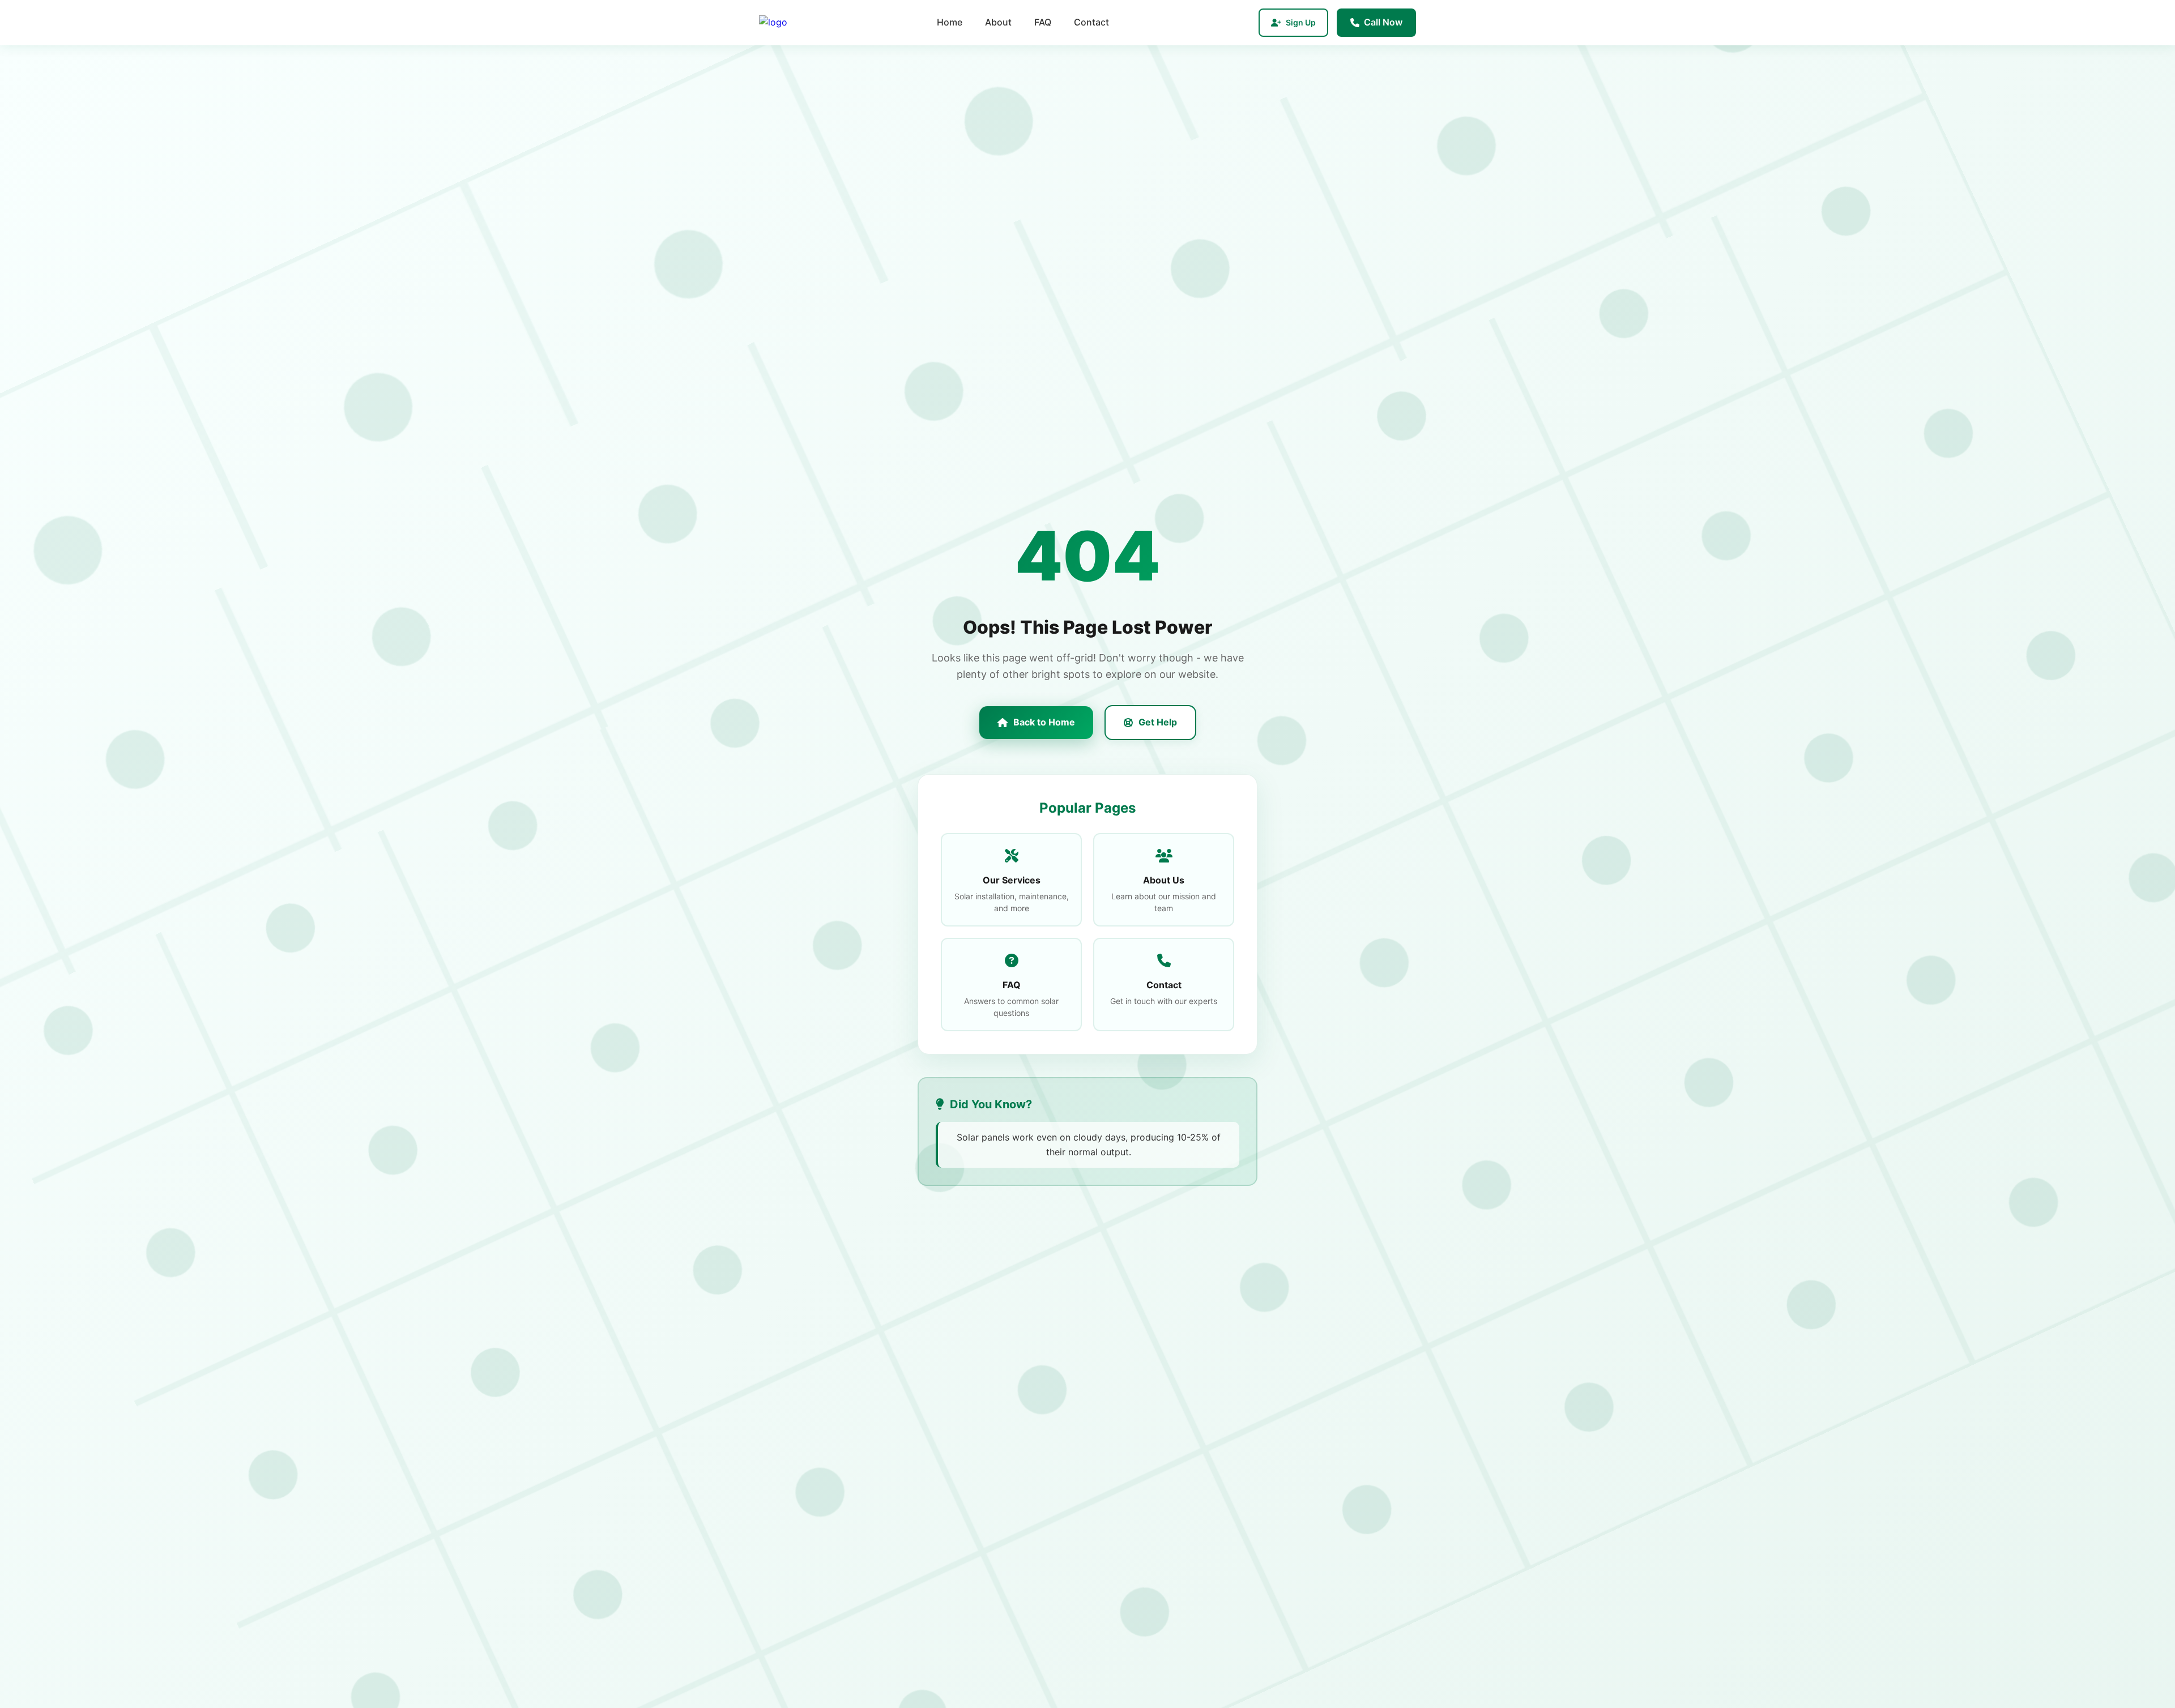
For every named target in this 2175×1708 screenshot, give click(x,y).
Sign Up (1301, 22)
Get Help (1158, 722)
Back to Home (1044, 722)
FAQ (1043, 22)
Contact (1091, 22)
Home (950, 22)
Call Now (1383, 22)
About (998, 22)
